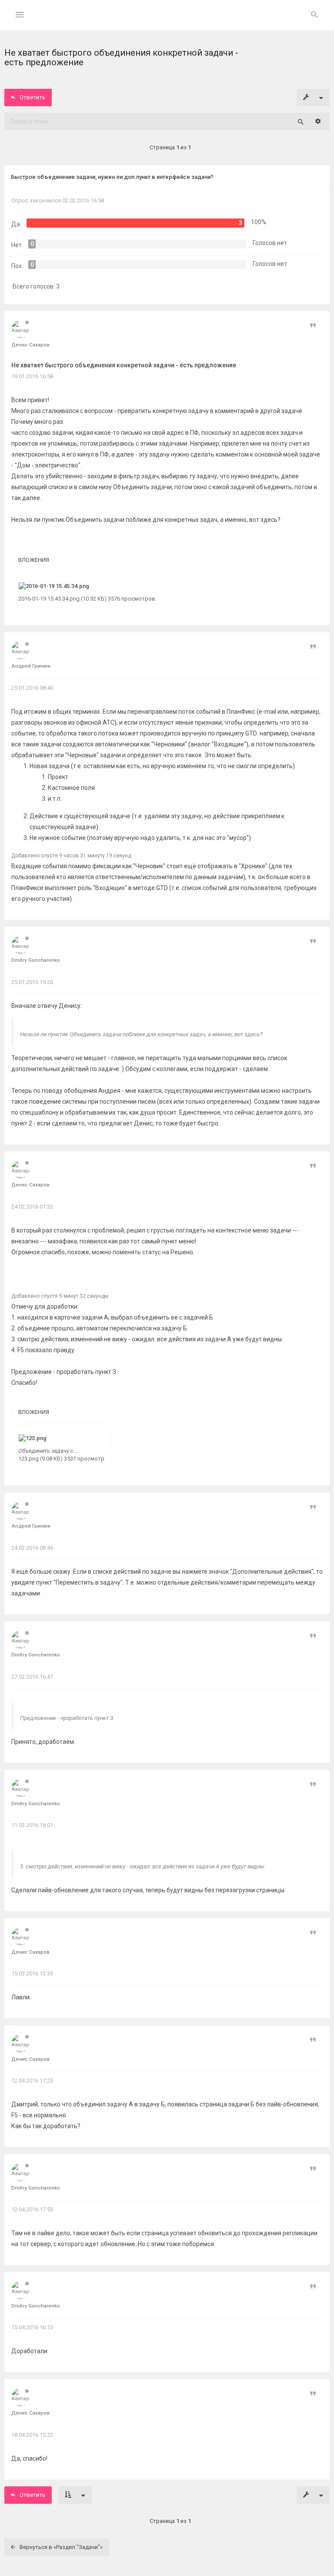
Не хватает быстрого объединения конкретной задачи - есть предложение (124, 365)
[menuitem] (314, 15)
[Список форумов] (167, 22)
